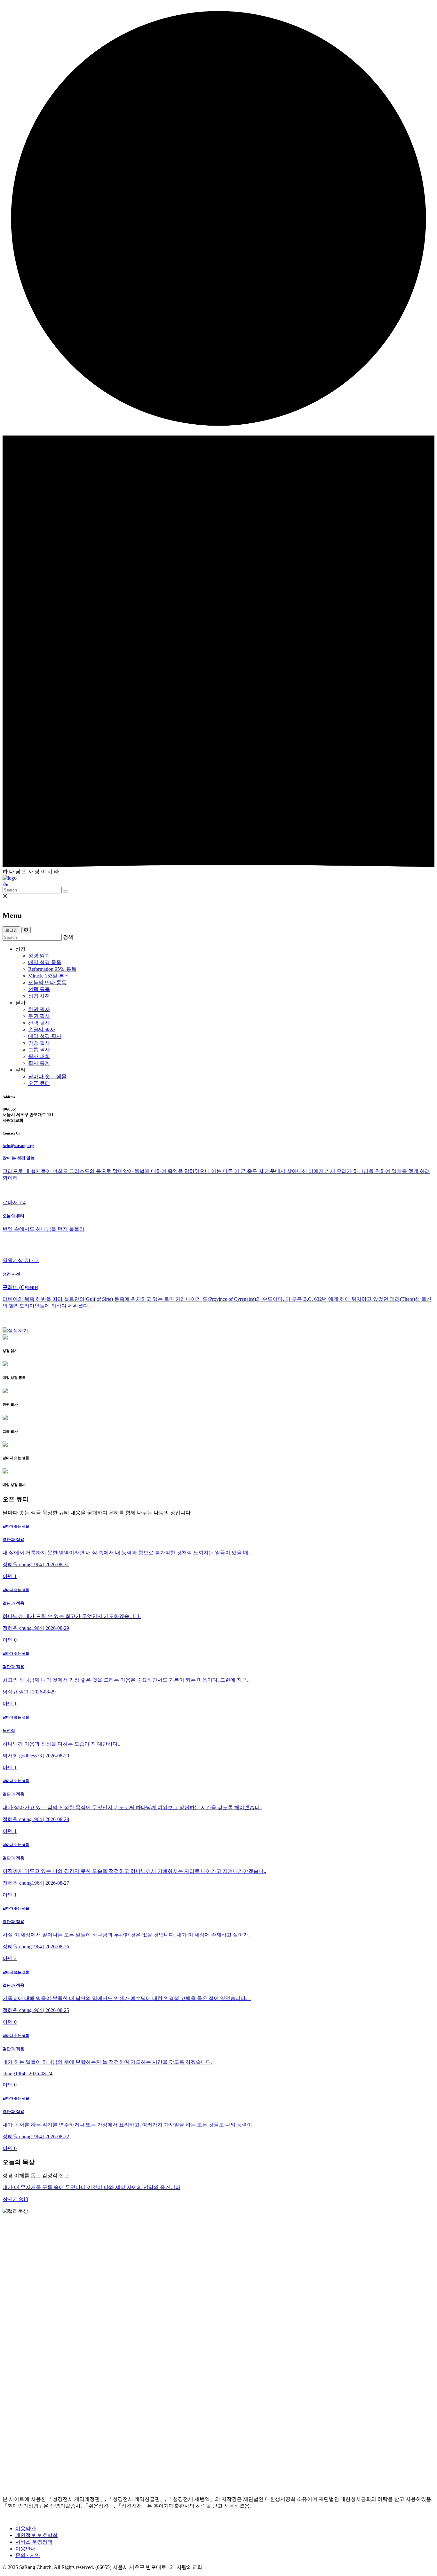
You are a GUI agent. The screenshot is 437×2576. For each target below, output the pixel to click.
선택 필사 (39, 1023)
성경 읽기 (39, 956)
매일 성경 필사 (45, 1036)
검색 (68, 937)
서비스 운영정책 (34, 2542)
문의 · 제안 (28, 2555)
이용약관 (26, 2529)
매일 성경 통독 (45, 962)
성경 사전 (39, 996)
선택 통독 (39, 989)
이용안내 (26, 2549)
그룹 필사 (39, 1050)
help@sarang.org (18, 1146)
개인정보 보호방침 (36, 2535)
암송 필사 (39, 1043)
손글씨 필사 (42, 1029)
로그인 (11, 930)
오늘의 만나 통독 (47, 982)
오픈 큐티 (39, 1083)
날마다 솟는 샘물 (47, 1076)
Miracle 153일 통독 (49, 976)
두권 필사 (39, 1016)
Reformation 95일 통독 (52, 969)
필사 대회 (39, 1056)
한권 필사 (39, 1009)
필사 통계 (39, 1063)
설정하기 (18, 1331)
